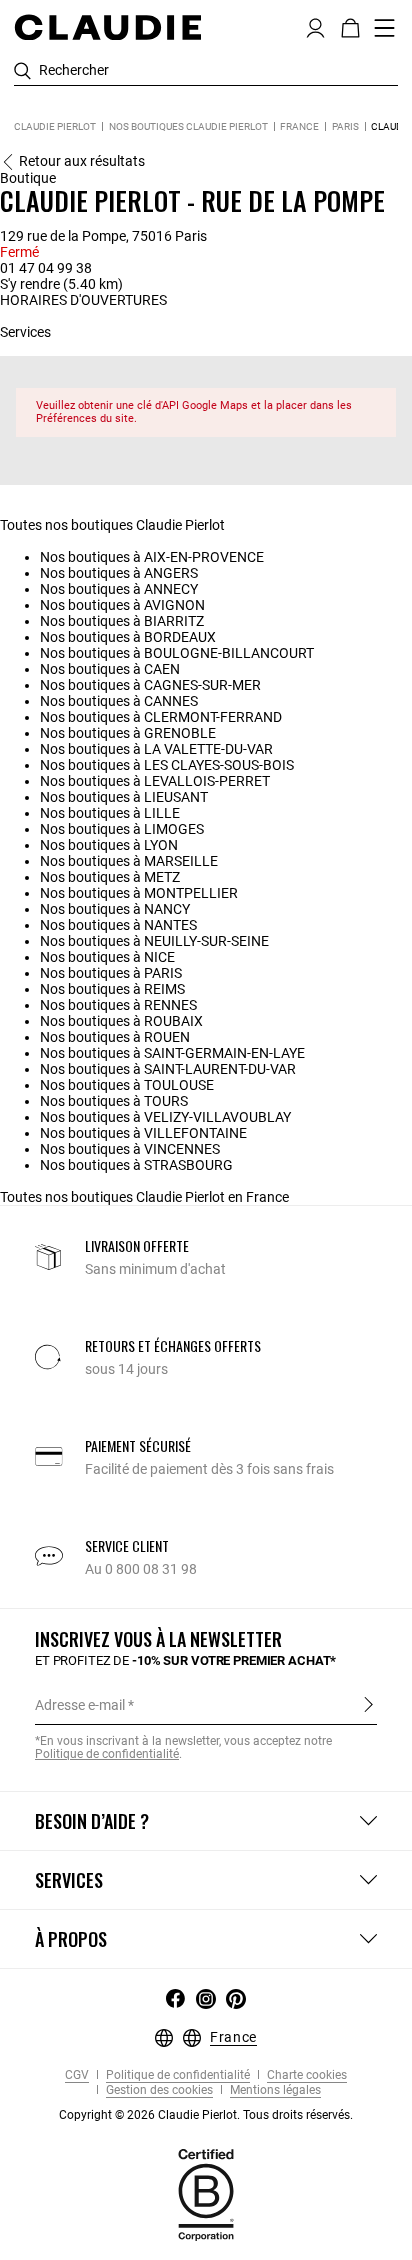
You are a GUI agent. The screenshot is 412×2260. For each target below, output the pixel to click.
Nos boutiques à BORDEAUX (128, 637)
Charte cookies (305, 2075)
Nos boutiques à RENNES (118, 1005)
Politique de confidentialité (176, 2075)
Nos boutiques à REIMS (112, 989)
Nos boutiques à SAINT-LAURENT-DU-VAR (168, 1069)
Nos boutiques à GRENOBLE (128, 733)
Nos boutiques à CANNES (119, 701)
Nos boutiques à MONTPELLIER (139, 893)
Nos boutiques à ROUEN (115, 1037)
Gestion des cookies (158, 2090)
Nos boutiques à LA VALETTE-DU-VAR (156, 749)
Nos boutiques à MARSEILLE (129, 861)
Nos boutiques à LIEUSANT (124, 797)
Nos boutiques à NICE (107, 957)
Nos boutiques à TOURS (114, 1101)
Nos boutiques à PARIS (111, 973)
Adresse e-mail (80, 1705)
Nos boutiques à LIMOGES (122, 829)
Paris (345, 126)
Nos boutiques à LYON (109, 845)
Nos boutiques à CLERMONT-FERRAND (161, 717)
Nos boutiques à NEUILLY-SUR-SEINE (154, 941)
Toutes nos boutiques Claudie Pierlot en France (144, 1197)
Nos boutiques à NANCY (115, 909)
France (299, 126)
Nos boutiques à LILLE (110, 813)
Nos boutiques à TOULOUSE (127, 1085)
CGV (77, 2075)
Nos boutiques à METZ (110, 877)
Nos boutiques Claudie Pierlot (188, 126)
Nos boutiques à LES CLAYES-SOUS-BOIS (167, 765)
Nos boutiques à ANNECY (119, 589)
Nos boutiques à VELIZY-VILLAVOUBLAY (165, 1117)
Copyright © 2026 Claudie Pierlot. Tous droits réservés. (206, 2115)
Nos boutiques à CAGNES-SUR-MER (150, 685)
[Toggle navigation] (385, 28)
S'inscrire (368, 1704)
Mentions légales (274, 2090)
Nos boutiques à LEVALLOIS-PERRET (155, 781)
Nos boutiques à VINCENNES (130, 1149)
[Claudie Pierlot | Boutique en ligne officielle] (107, 27)
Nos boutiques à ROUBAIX (121, 1021)
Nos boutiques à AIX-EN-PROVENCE (152, 557)
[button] (315, 26)
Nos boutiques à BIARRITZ (122, 621)
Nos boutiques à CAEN (110, 669)
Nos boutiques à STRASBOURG (136, 1165)
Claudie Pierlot (55, 126)
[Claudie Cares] (206, 2194)
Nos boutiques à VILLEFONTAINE (143, 1133)
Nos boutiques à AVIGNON (122, 605)
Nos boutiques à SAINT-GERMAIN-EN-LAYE (172, 1053)
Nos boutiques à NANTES (118, 925)
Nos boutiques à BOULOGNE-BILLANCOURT (177, 653)
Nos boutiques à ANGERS (119, 573)
